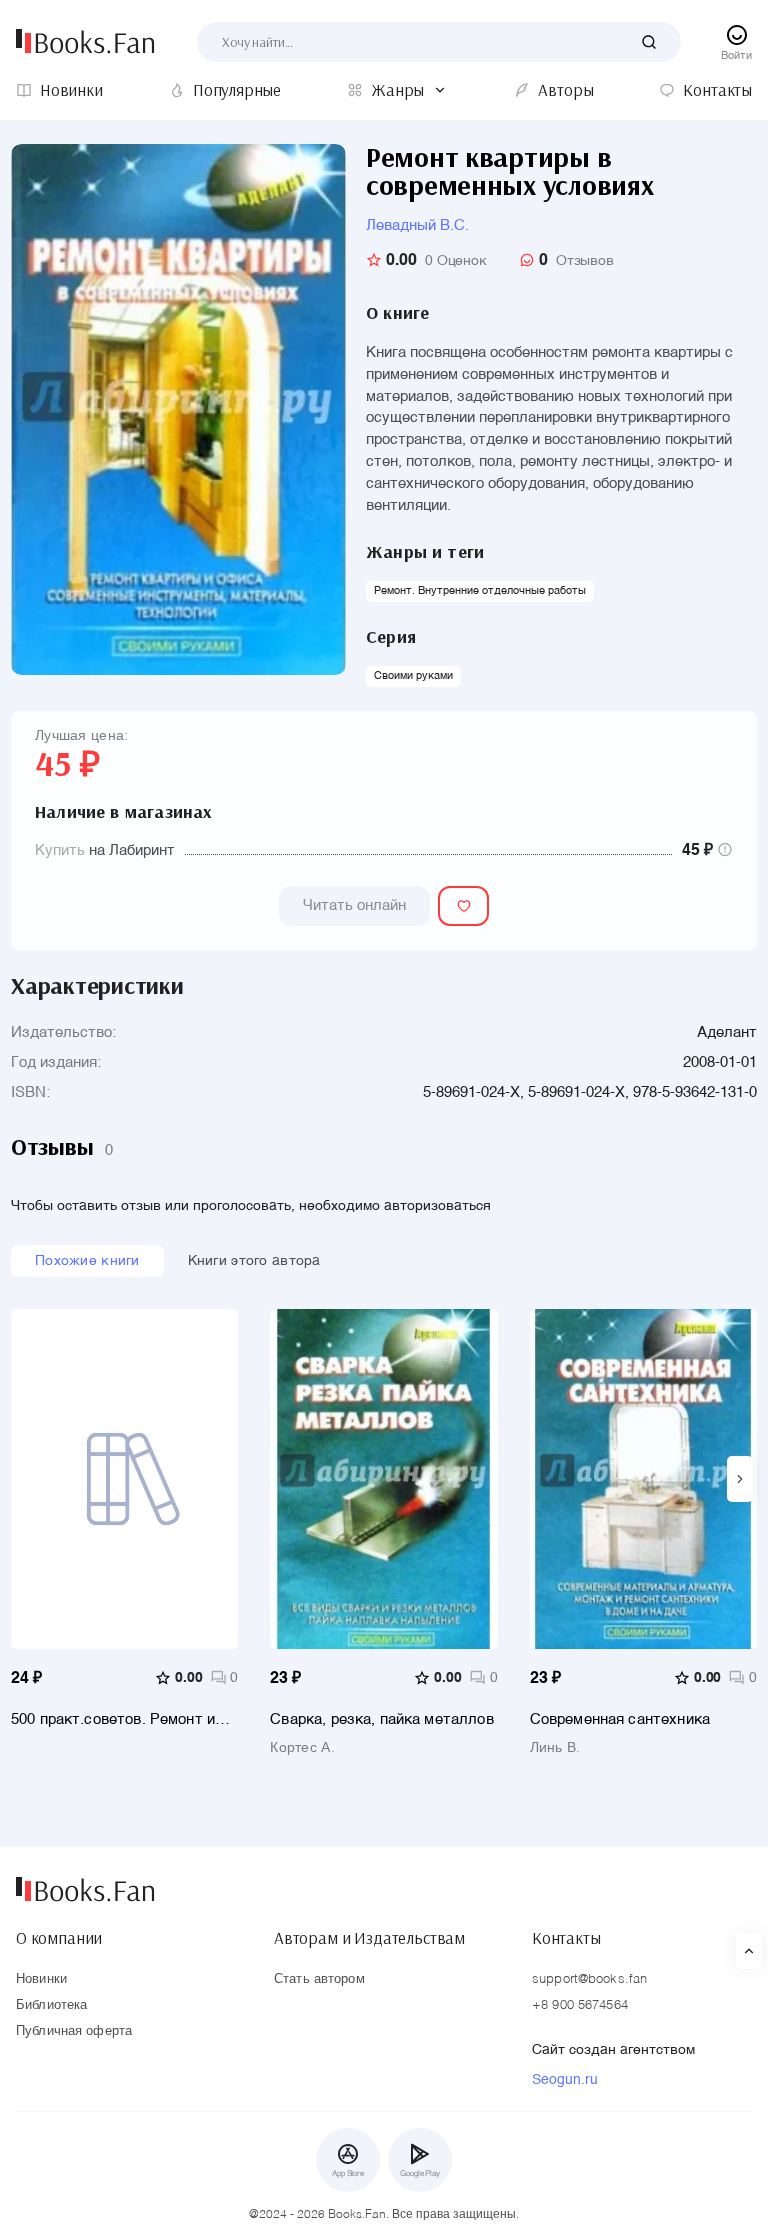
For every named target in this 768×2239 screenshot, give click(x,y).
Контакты (566, 1938)
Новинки (41, 1979)
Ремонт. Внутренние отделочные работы (480, 591)
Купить (60, 850)
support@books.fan (589, 1979)
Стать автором (319, 1979)
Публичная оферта (74, 2031)
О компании (59, 1938)
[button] (740, 1479)
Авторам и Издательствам (369, 1938)
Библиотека (51, 2005)
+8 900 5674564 (580, 2005)
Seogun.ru (565, 2080)
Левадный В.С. (417, 225)
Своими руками (413, 676)
